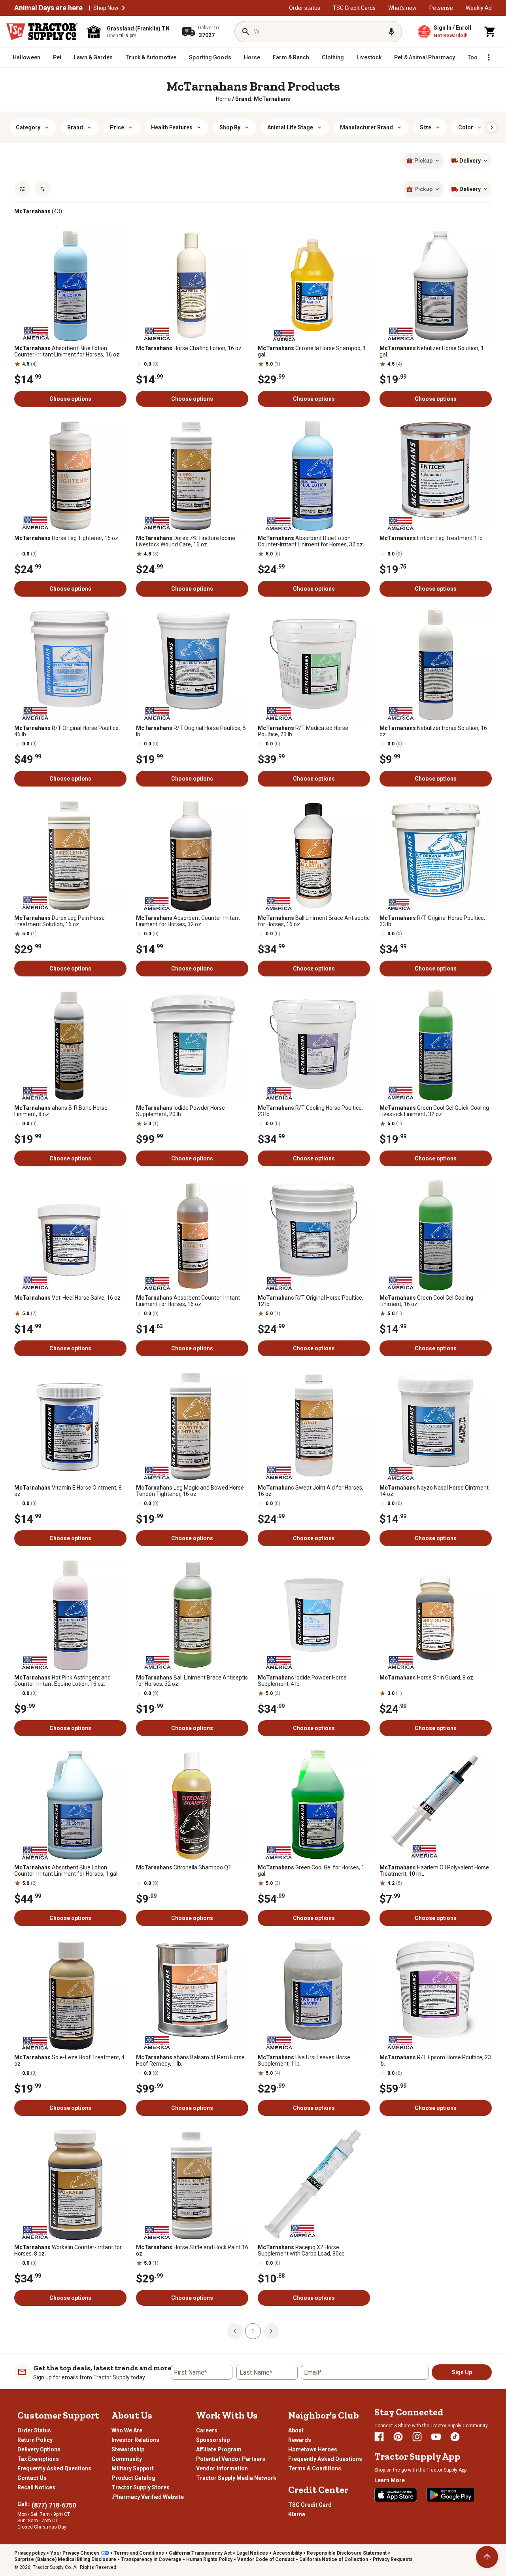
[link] (223, 99)
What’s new (402, 8)
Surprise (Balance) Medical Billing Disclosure (65, 2559)
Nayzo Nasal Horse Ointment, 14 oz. (435, 1491)
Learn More (390, 2480)
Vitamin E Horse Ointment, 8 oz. (68, 1491)
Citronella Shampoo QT (184, 1867)
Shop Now (106, 8)
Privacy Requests (393, 2559)
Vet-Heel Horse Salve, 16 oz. (68, 1298)
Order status (305, 8)
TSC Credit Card (310, 2505)
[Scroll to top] (487, 2557)
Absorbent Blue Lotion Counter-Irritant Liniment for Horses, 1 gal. (66, 1871)
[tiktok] (455, 2437)
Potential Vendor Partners (231, 2459)
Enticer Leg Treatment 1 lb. (432, 538)
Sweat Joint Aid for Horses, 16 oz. (311, 1491)
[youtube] (436, 2437)
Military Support (133, 2468)
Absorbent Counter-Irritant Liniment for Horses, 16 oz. (188, 1301)
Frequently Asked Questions (54, 2468)
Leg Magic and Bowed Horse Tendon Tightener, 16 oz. (190, 1491)
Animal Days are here (48, 8)
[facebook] (379, 2437)
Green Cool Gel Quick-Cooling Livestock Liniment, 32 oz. (434, 1111)
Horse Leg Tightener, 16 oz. (67, 538)
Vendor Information (222, 2468)
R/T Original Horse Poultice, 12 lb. (311, 1301)
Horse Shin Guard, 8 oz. (427, 1678)
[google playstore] (451, 2495)
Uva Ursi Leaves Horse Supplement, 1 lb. (304, 2060)
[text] (263, 99)
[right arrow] (492, 127)
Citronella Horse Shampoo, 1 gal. (312, 351)
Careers (207, 2430)
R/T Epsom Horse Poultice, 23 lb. (435, 2060)
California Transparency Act (200, 2553)
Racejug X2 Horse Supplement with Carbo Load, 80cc (301, 2250)
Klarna (297, 2514)
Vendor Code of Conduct (266, 2559)
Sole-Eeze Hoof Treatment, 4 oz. (69, 2060)
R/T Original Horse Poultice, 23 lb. (432, 921)
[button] (123, 8)
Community (127, 2459)
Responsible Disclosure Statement (347, 2553)
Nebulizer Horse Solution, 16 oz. (433, 731)
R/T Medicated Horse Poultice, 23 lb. (303, 731)
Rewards (300, 2440)
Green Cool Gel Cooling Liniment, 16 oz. (426, 1301)
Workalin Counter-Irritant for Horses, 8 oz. (68, 2250)
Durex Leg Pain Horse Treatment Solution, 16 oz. (59, 921)
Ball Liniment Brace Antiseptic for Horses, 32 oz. (192, 1681)
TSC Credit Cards (354, 8)
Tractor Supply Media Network (236, 2478)
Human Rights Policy (209, 2559)
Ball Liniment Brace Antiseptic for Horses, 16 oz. (314, 921)
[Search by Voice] (391, 32)
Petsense (441, 8)
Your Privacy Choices (75, 2553)
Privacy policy (30, 2553)
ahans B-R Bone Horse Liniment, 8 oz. (61, 1111)
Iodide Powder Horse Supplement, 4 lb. (302, 1681)
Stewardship (128, 2449)
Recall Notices (36, 2487)
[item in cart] (490, 32)
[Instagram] (417, 2437)
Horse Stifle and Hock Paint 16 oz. (192, 2250)
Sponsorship (213, 2440)
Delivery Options (39, 2449)
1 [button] (253, 2331)
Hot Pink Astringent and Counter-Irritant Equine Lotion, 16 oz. (62, 1681)
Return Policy (35, 2440)
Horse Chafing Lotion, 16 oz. (189, 348)
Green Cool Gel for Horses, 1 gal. (311, 1871)
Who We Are (127, 2430)
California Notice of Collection (334, 2559)
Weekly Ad (479, 8)
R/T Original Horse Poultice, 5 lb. (191, 731)
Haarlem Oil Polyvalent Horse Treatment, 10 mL (434, 1871)
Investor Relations (135, 2440)
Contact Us (32, 2478)
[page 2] (271, 2331)
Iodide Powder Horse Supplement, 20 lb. (180, 1111)
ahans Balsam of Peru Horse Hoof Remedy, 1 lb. (190, 2060)
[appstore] (396, 2495)
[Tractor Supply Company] (42, 32)
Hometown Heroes (313, 2449)
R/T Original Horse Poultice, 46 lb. (67, 731)
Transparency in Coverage (151, 2559)
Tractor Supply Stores (141, 2487)
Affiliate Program (219, 2449)
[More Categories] (489, 57)
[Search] (246, 32)
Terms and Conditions (139, 2553)
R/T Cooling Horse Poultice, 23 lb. (310, 1111)
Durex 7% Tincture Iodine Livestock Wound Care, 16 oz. (186, 541)
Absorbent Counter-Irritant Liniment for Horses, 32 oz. (188, 921)
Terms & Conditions (315, 2468)
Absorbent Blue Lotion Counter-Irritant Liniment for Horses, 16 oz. (67, 351)
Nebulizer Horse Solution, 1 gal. (432, 351)
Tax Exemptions (38, 2459)
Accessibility (287, 2553)
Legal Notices (252, 2553)
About (296, 2430)
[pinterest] (398, 2437)
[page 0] (235, 2331)
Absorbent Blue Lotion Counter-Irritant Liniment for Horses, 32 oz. (311, 541)
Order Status (34, 2430)
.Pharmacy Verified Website (148, 2497)
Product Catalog (133, 2478)
